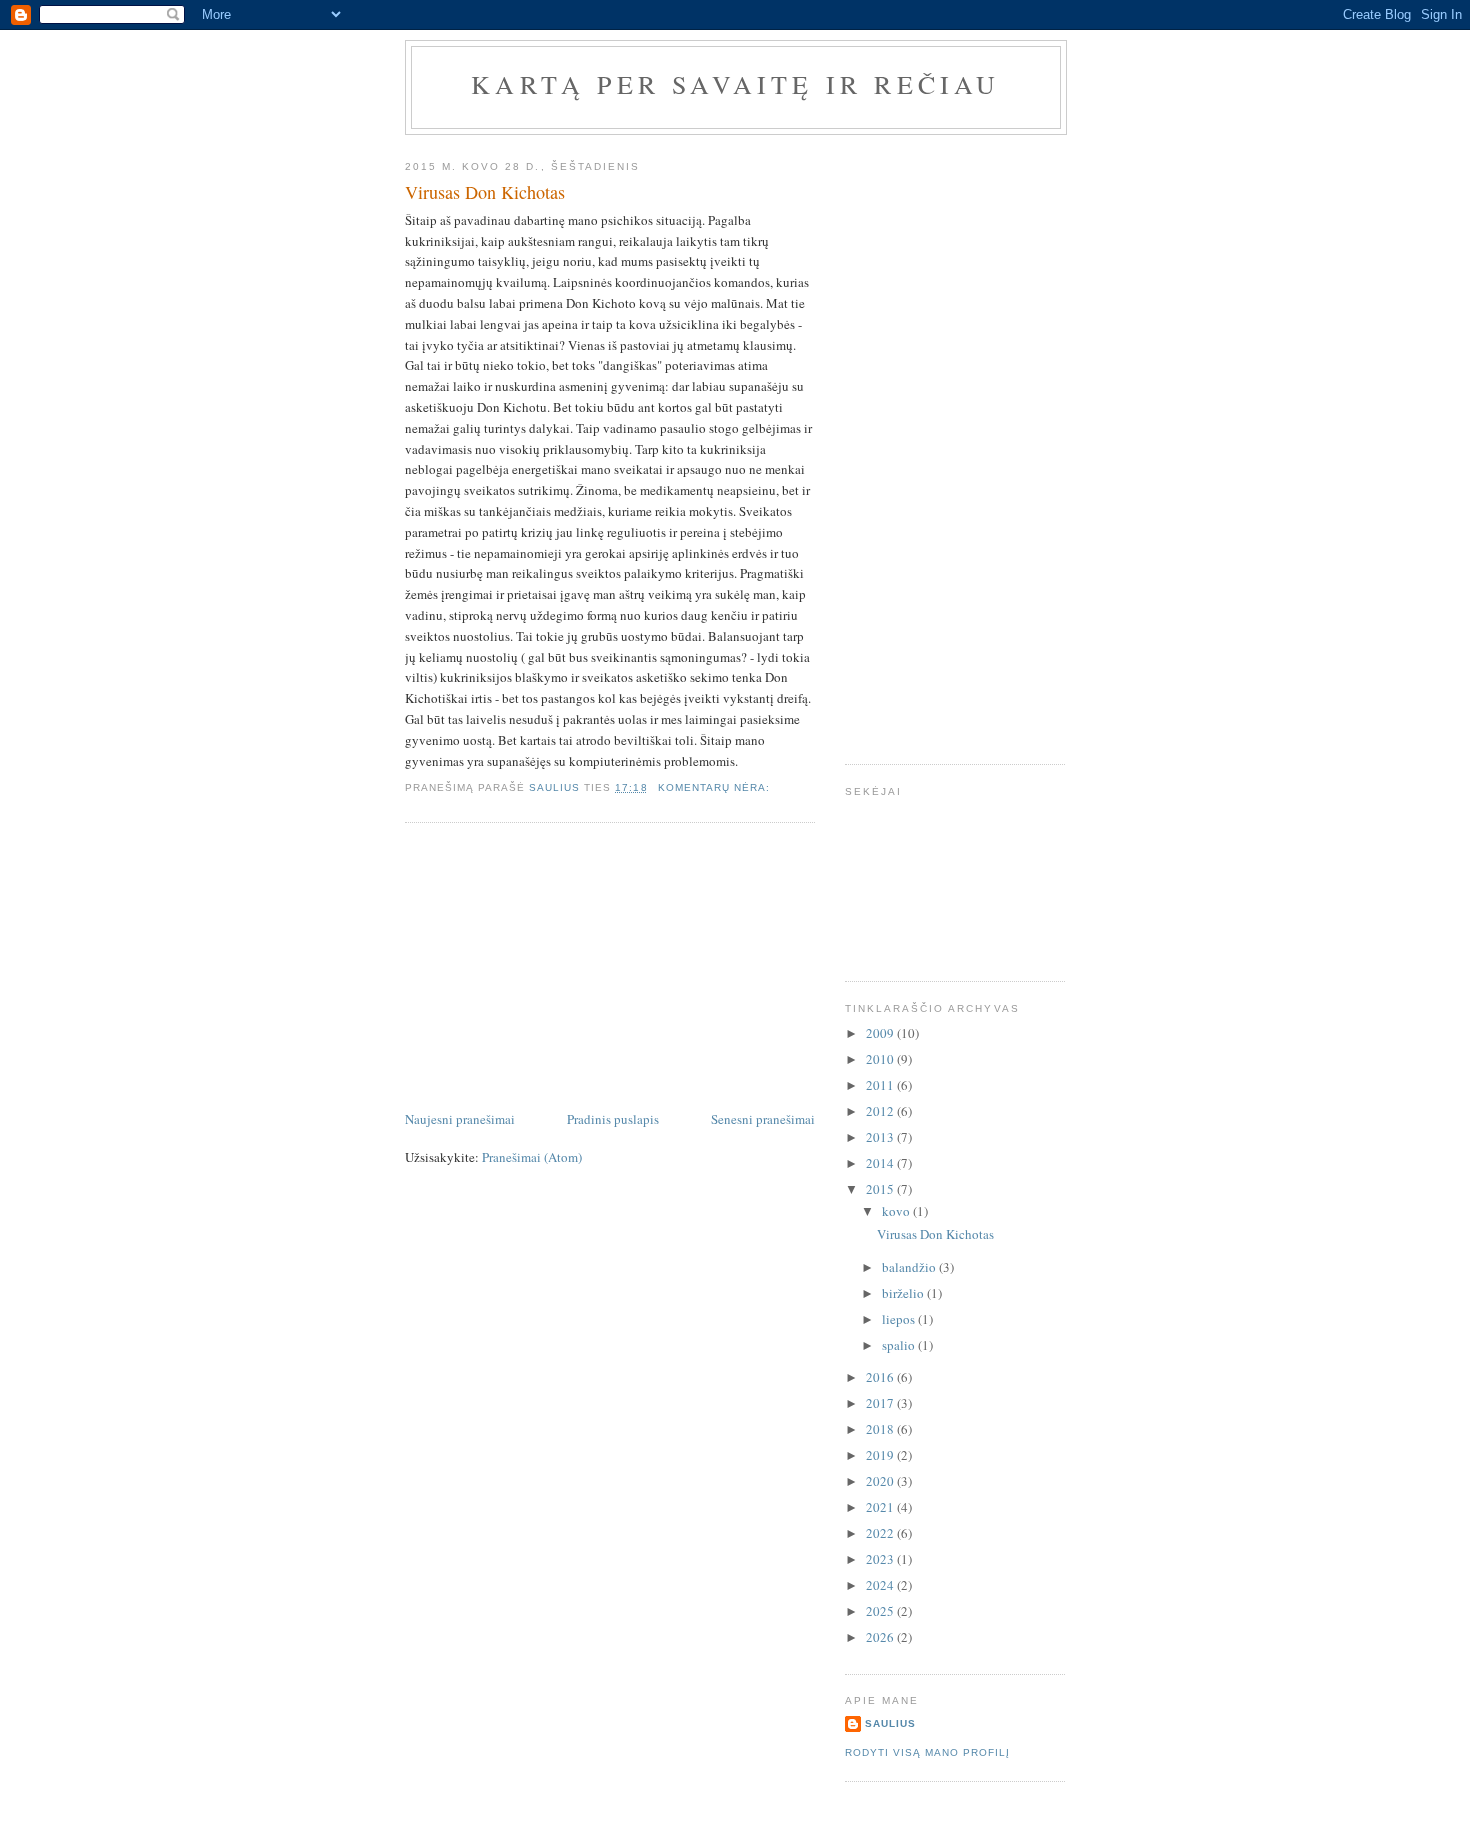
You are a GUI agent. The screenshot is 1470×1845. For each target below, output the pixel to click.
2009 (881, 1033)
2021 (881, 1507)
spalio (900, 1345)
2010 (881, 1059)
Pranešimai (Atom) (532, 1157)
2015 (881, 1189)
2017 (881, 1403)
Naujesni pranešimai (460, 1119)
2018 (881, 1429)
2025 (881, 1611)
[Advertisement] (555, 968)
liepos (900, 1319)
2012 (881, 1111)
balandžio (910, 1267)
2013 (881, 1137)
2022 (881, 1533)
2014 (881, 1163)
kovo (897, 1211)
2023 (881, 1559)
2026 (881, 1637)
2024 (881, 1585)
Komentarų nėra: (716, 787)
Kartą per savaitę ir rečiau (735, 84)
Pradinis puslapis (613, 1119)
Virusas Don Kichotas (485, 192)
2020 (881, 1481)
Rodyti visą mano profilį (927, 1752)
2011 (881, 1085)
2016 (881, 1377)
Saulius (890, 1723)
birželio (904, 1293)
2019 (881, 1455)
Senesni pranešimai (763, 1119)
